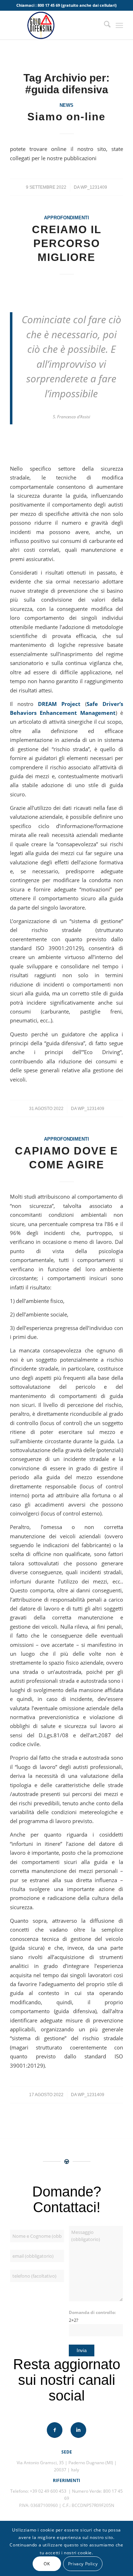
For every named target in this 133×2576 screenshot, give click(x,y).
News (66, 105)
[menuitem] (104, 25)
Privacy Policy (83, 2564)
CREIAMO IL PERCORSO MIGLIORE (67, 243)
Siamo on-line (66, 117)
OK (47, 2564)
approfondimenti (66, 218)
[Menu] (119, 25)
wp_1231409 (94, 187)
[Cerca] (104, 25)
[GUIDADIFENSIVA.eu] (55, 25)
